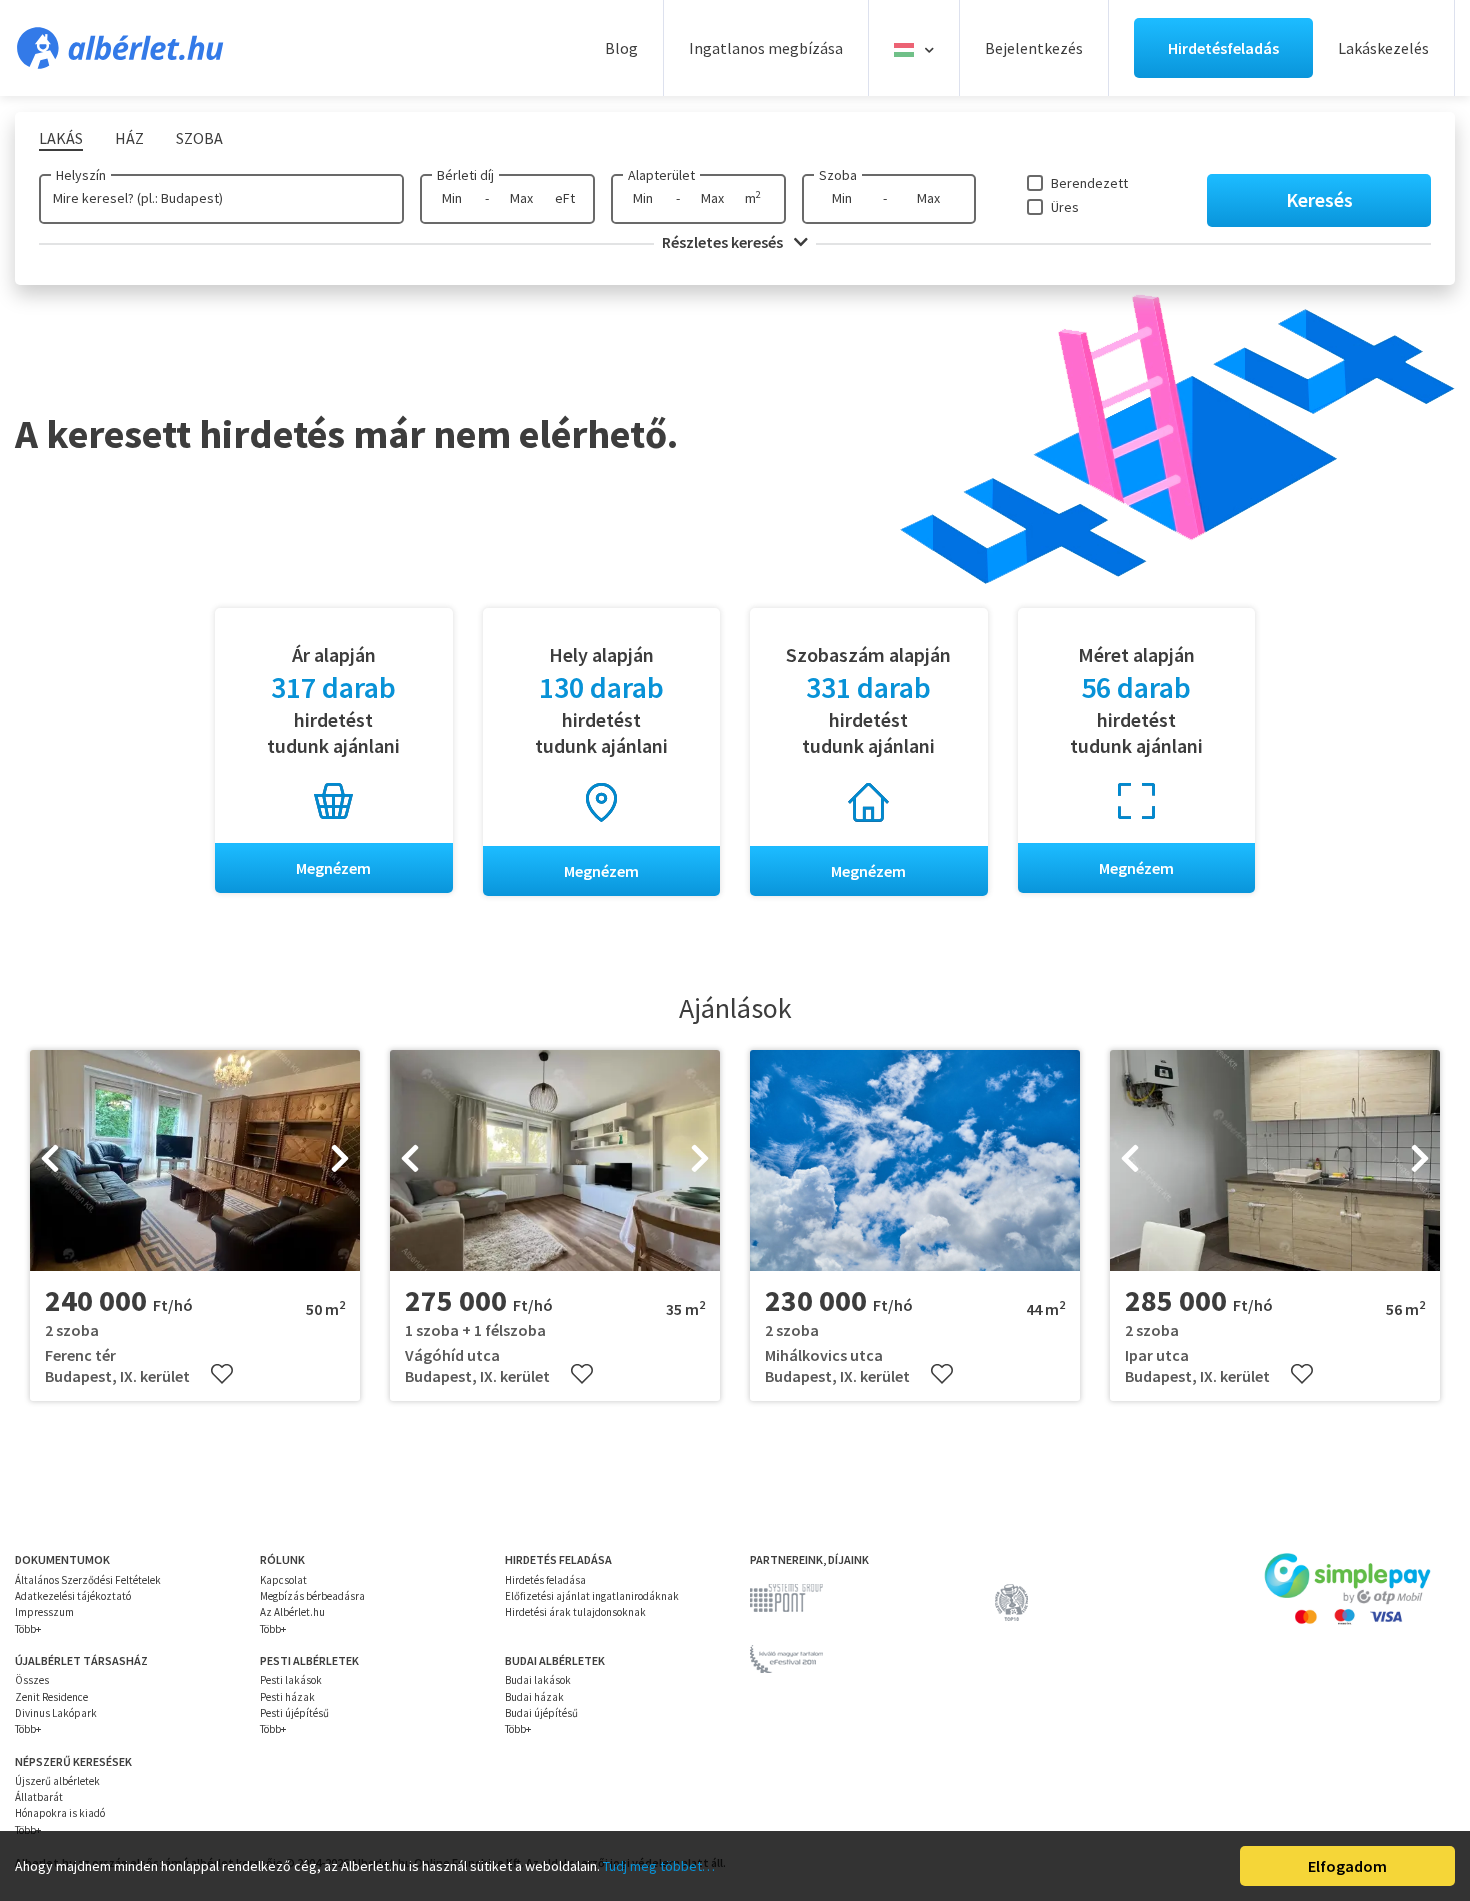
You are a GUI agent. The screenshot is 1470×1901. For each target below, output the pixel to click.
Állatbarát (39, 1797)
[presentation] (50, 1161)
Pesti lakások (291, 1680)
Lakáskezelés (1383, 48)
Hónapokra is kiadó (60, 1813)
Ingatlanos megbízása (766, 48)
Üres (1065, 207)
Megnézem (333, 868)
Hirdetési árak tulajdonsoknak (575, 1612)
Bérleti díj (465, 175)
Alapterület (661, 175)
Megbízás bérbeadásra (312, 1596)
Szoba (838, 175)
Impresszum (44, 1612)
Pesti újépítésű (294, 1713)
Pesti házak (287, 1697)
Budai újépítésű (541, 1713)
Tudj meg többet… (659, 1866)
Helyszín (81, 175)
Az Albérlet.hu (292, 1612)
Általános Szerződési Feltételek (88, 1580)
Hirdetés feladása (545, 1580)
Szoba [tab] (199, 138)
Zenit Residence (51, 1697)
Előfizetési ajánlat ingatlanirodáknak (592, 1596)
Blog (621, 48)
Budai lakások (538, 1680)
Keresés (1319, 199)
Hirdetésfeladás (1223, 48)
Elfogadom (1347, 1866)
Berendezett (1089, 183)
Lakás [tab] (61, 138)
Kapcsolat (283, 1580)
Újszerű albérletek (57, 1781)
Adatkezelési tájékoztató (73, 1596)
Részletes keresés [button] (724, 242)
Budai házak (534, 1697)
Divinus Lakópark (56, 1713)
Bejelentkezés (1034, 48)
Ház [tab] (129, 138)
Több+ (28, 1629)
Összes (32, 1680)
